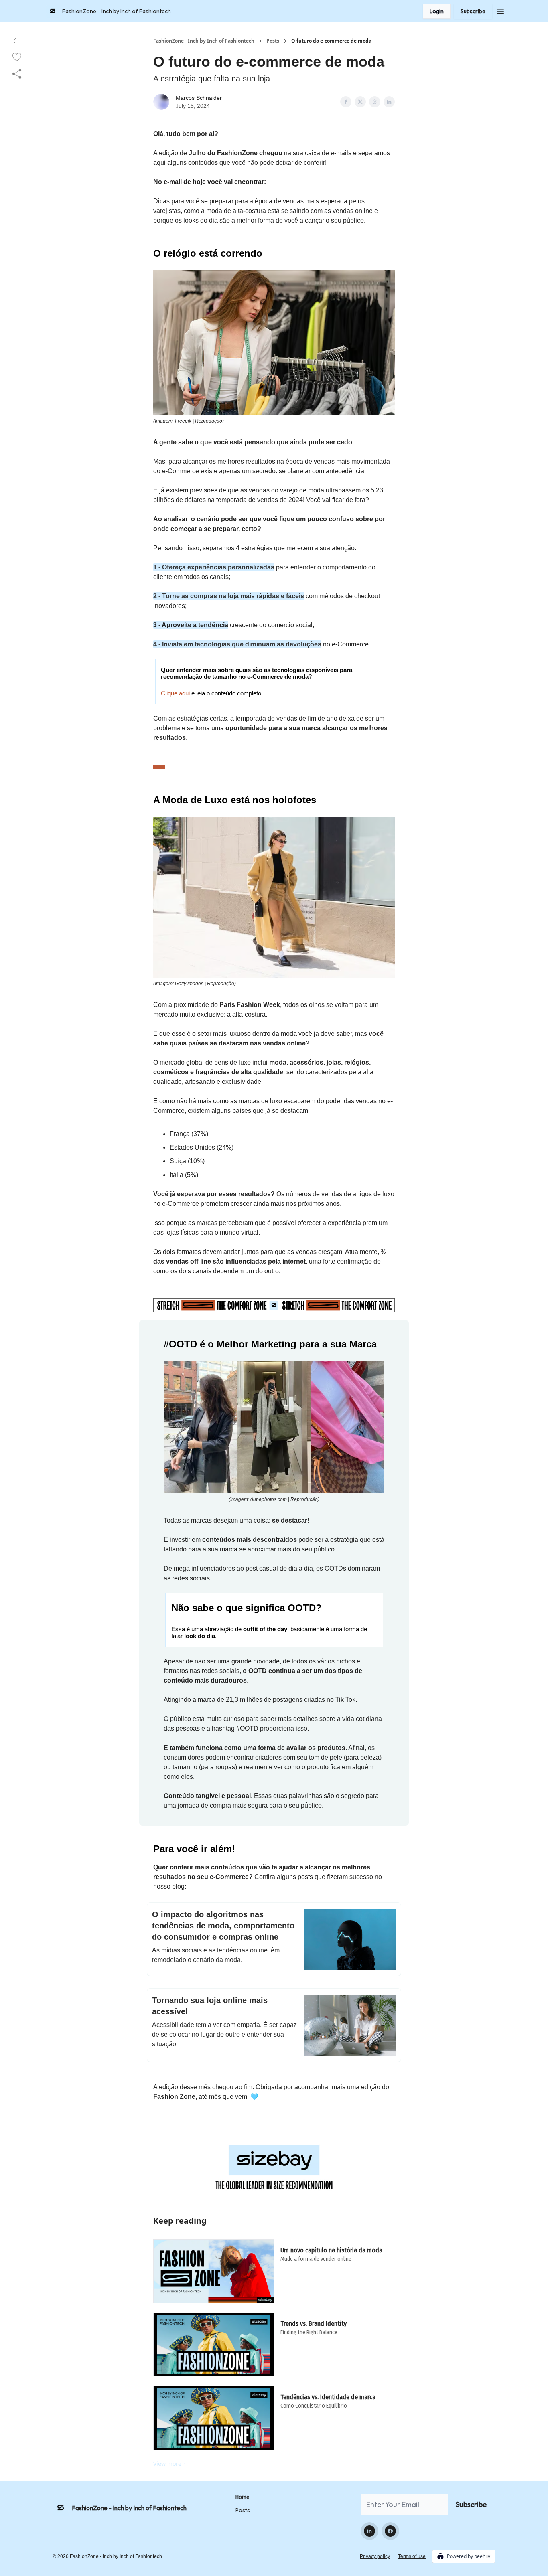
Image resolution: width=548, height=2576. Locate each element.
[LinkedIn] (369, 2531)
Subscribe (473, 11)
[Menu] (500, 10)
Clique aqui (175, 693)
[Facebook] (390, 2531)
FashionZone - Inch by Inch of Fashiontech (204, 41)
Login (437, 11)
